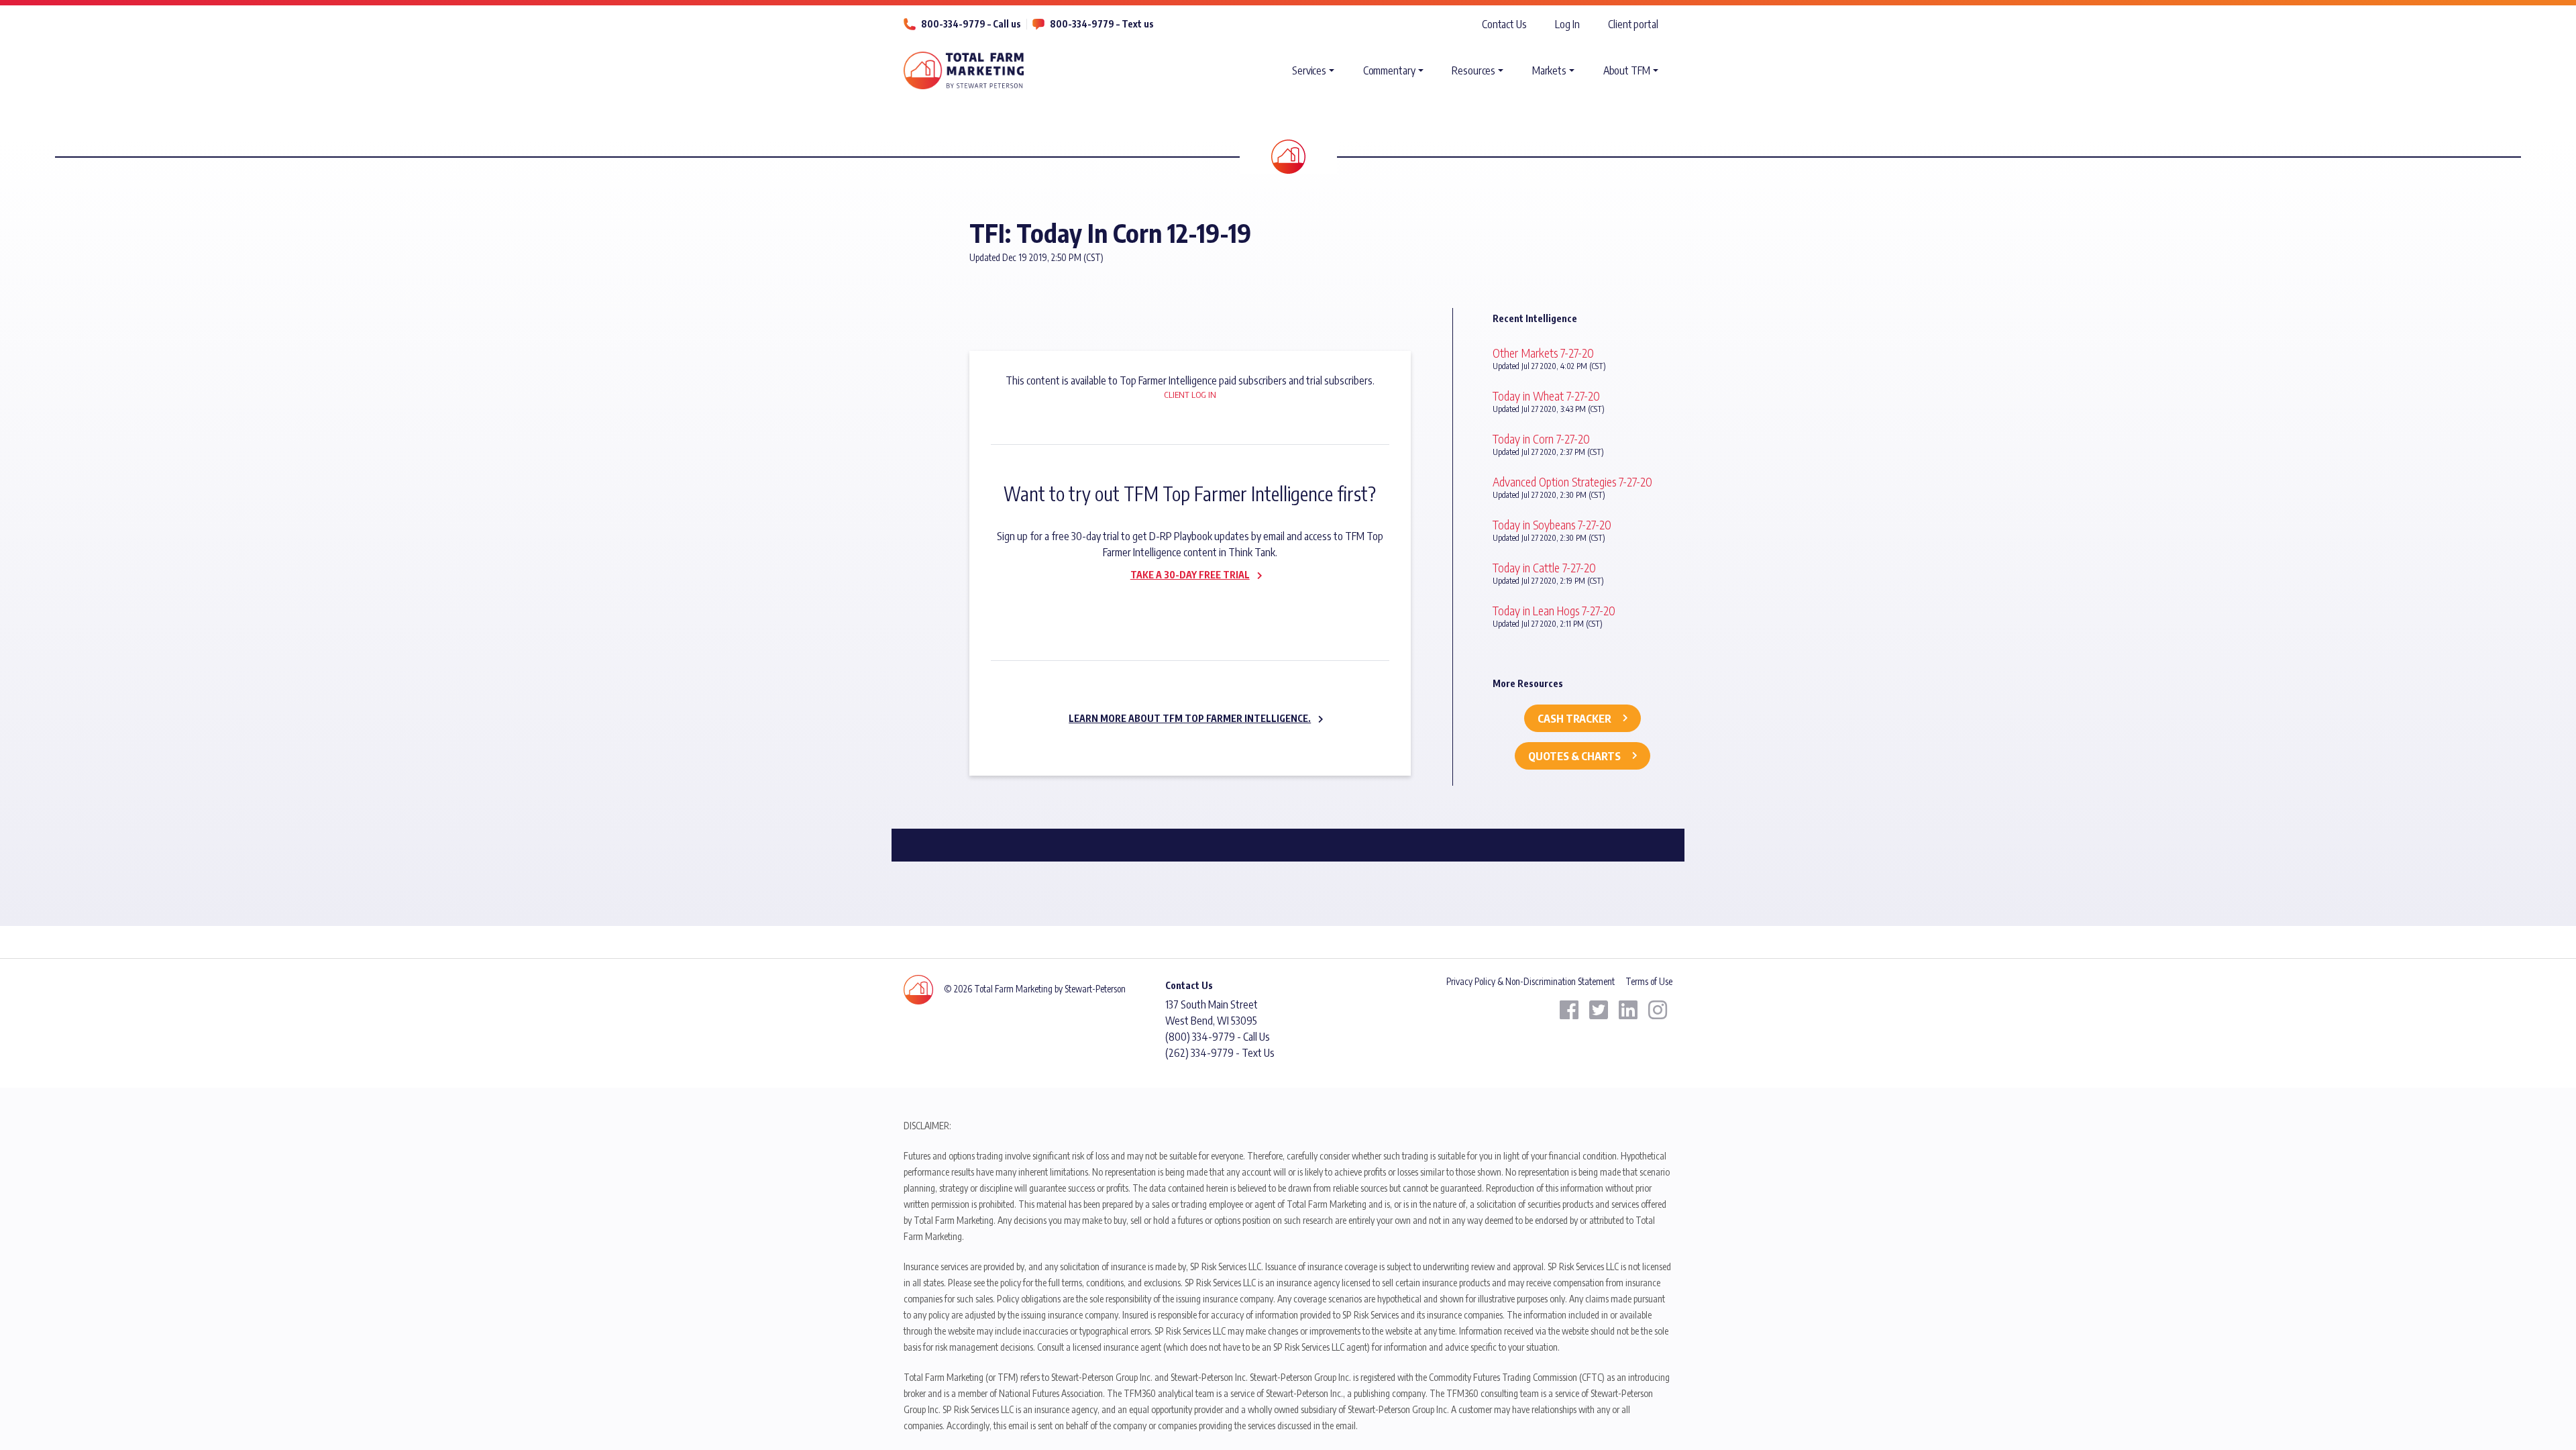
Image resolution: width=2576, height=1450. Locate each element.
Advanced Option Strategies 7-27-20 (1572, 481)
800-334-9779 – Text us (1102, 24)
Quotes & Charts (1574, 756)
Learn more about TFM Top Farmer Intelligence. (1190, 718)
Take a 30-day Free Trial (1190, 575)
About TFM (1627, 70)
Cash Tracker (1574, 719)
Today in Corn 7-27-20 (1541, 438)
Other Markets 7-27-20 (1543, 353)
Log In (1567, 24)
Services (1309, 70)
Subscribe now (1182, 603)
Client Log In (1190, 395)
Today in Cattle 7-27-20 (1544, 567)
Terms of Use (1649, 981)
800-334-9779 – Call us (971, 24)
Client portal (1633, 24)
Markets (1549, 70)
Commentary (1389, 70)
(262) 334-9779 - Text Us (1220, 1053)
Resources (1473, 70)
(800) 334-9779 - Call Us (1218, 1037)
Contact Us (1504, 24)
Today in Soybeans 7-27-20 (1552, 524)
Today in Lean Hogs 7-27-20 (1554, 610)
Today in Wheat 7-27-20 (1546, 396)
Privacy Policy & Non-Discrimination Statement (1531, 981)
